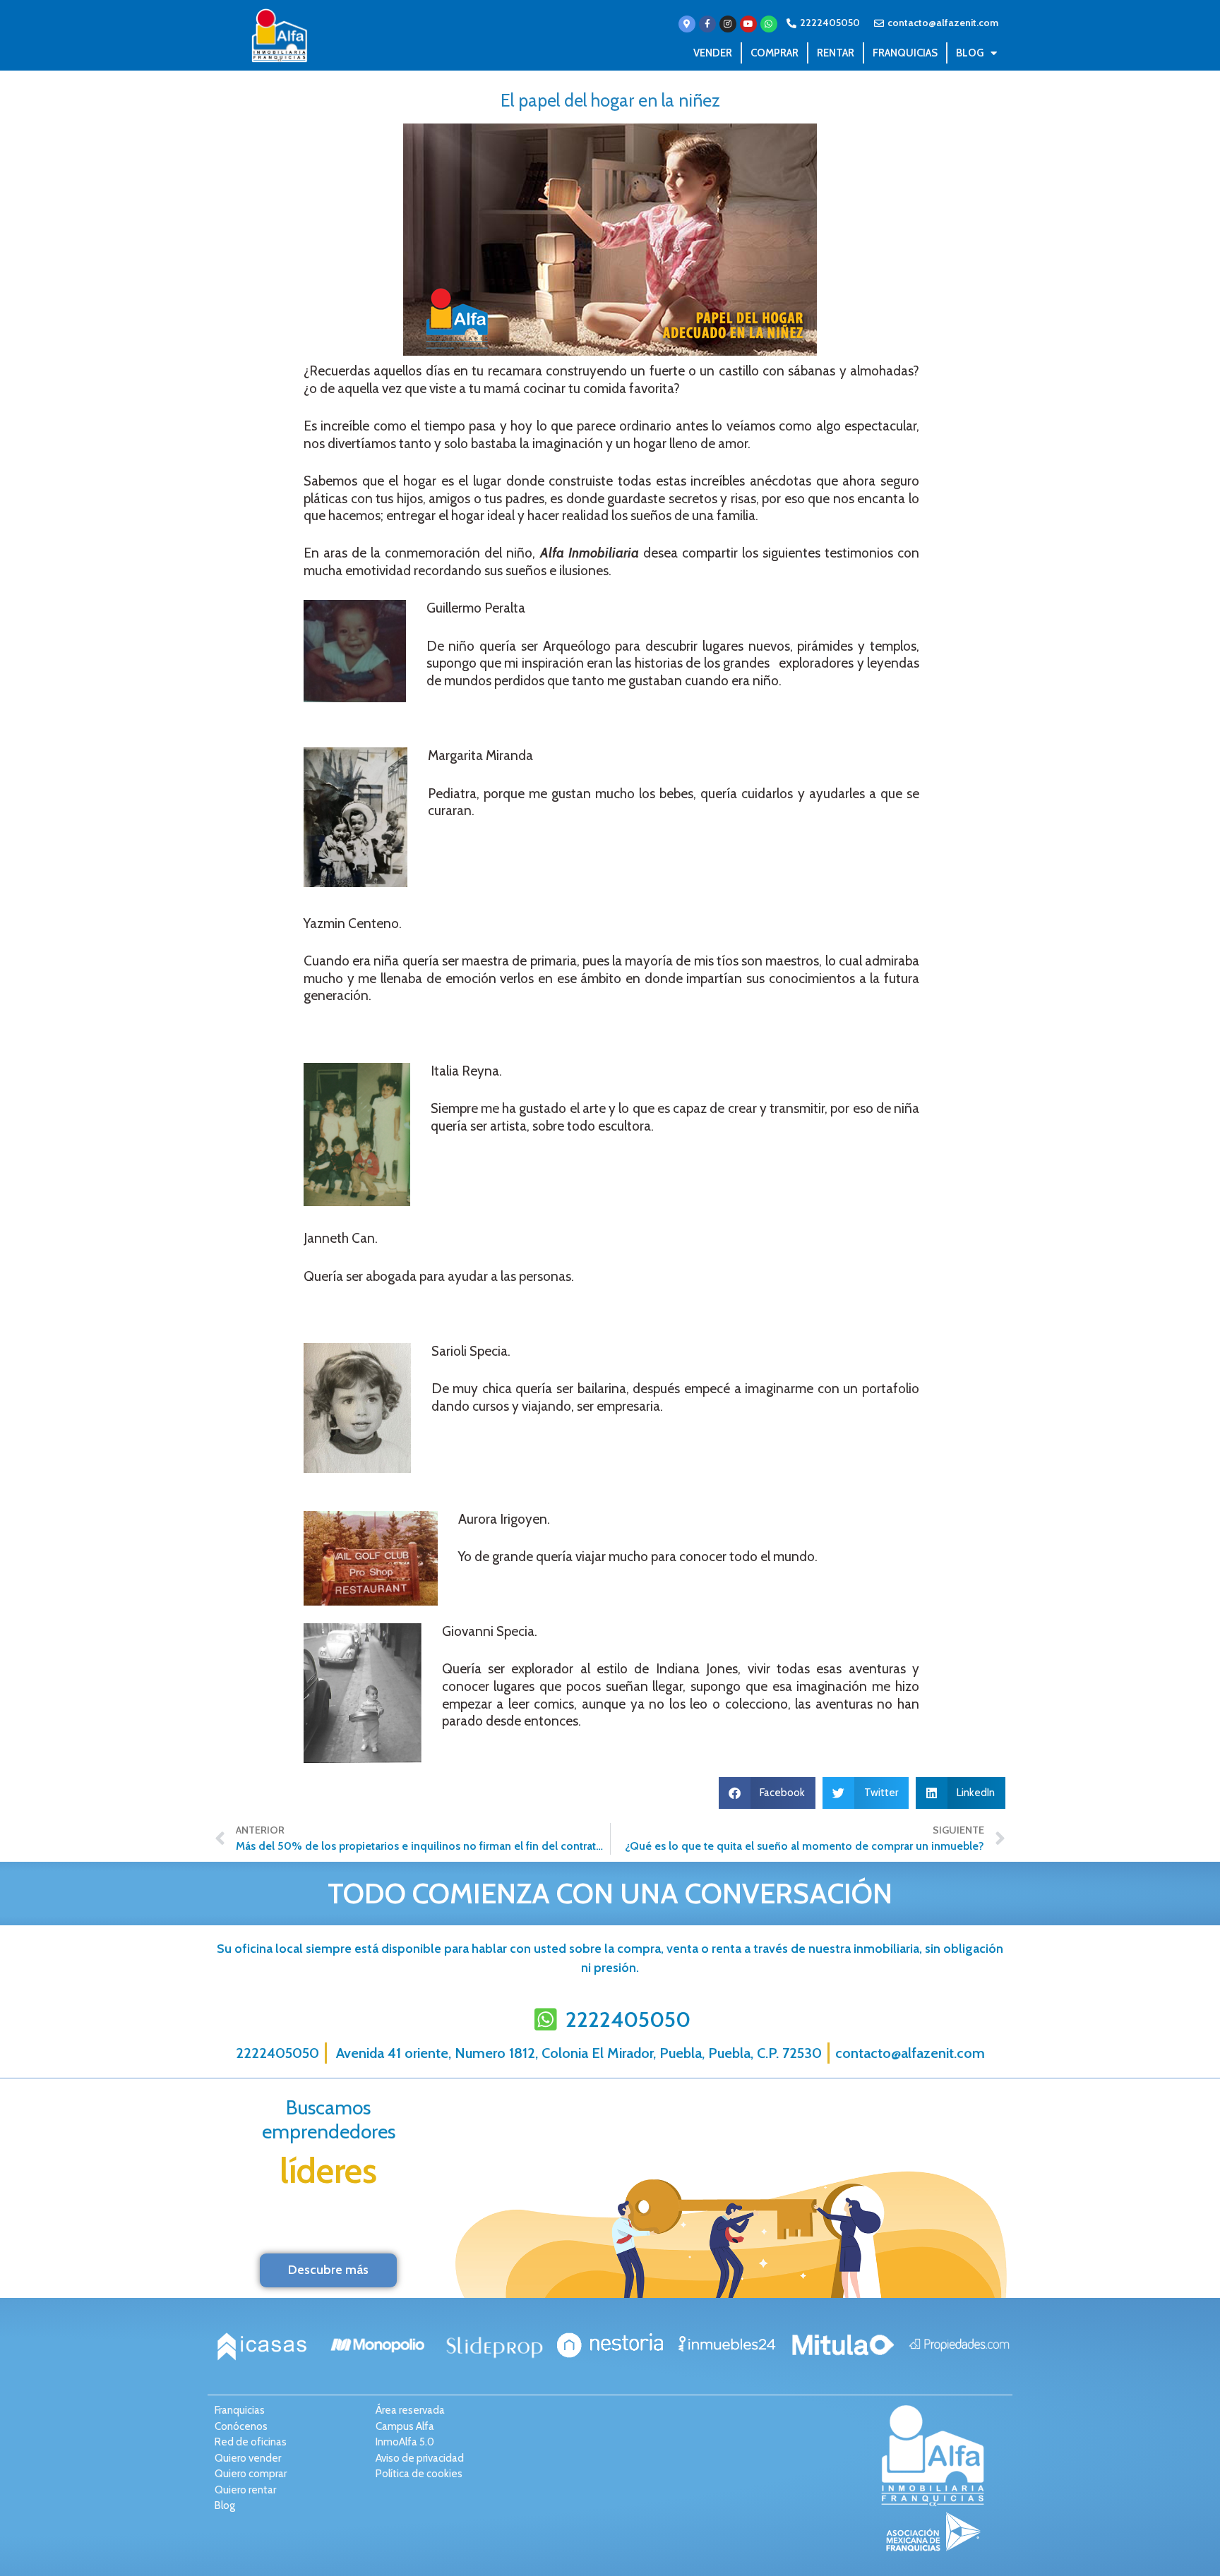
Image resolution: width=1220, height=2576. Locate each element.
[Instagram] (728, 24)
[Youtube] (748, 24)
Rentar (836, 53)
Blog (970, 53)
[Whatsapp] (769, 24)
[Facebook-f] (707, 24)
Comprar (775, 53)
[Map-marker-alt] (687, 24)
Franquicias (905, 53)
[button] (767, 1793)
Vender (713, 53)
